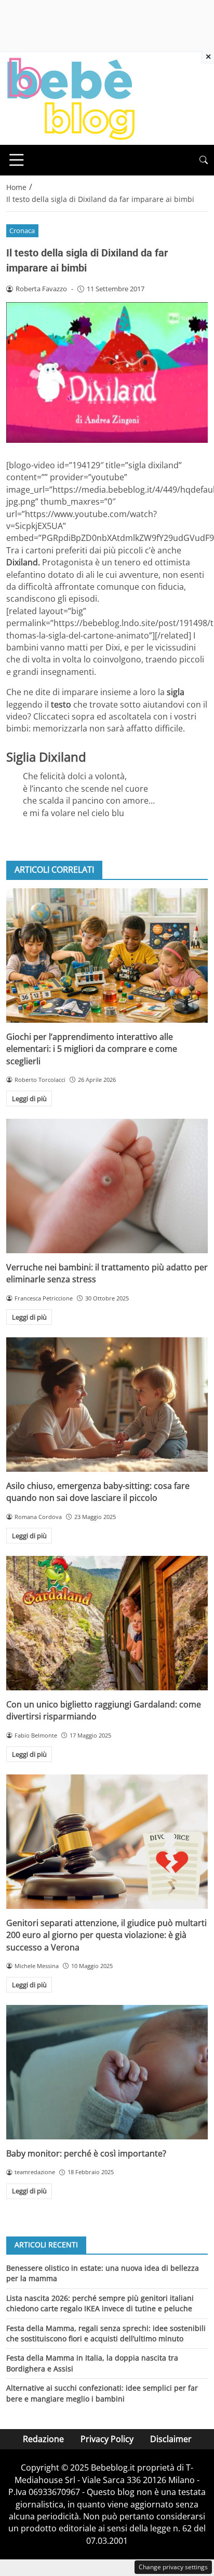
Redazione (43, 2439)
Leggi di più (29, 1099)
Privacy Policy (107, 2439)
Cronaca (22, 231)
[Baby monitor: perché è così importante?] (107, 2072)
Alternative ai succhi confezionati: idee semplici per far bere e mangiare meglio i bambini (102, 2393)
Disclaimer (171, 2439)
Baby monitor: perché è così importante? (86, 2153)
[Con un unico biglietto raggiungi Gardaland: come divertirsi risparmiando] (107, 1623)
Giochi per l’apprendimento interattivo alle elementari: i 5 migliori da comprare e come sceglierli (92, 1049)
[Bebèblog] (71, 98)
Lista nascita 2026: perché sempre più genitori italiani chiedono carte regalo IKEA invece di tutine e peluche (100, 2303)
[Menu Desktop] (17, 160)
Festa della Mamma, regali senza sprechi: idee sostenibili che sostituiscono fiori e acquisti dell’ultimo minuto (106, 2333)
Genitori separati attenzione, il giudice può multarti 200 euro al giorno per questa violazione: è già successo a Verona (106, 1935)
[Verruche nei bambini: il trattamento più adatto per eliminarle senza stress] (107, 1186)
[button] (204, 160)
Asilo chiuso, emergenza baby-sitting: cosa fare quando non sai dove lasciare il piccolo (98, 1492)
